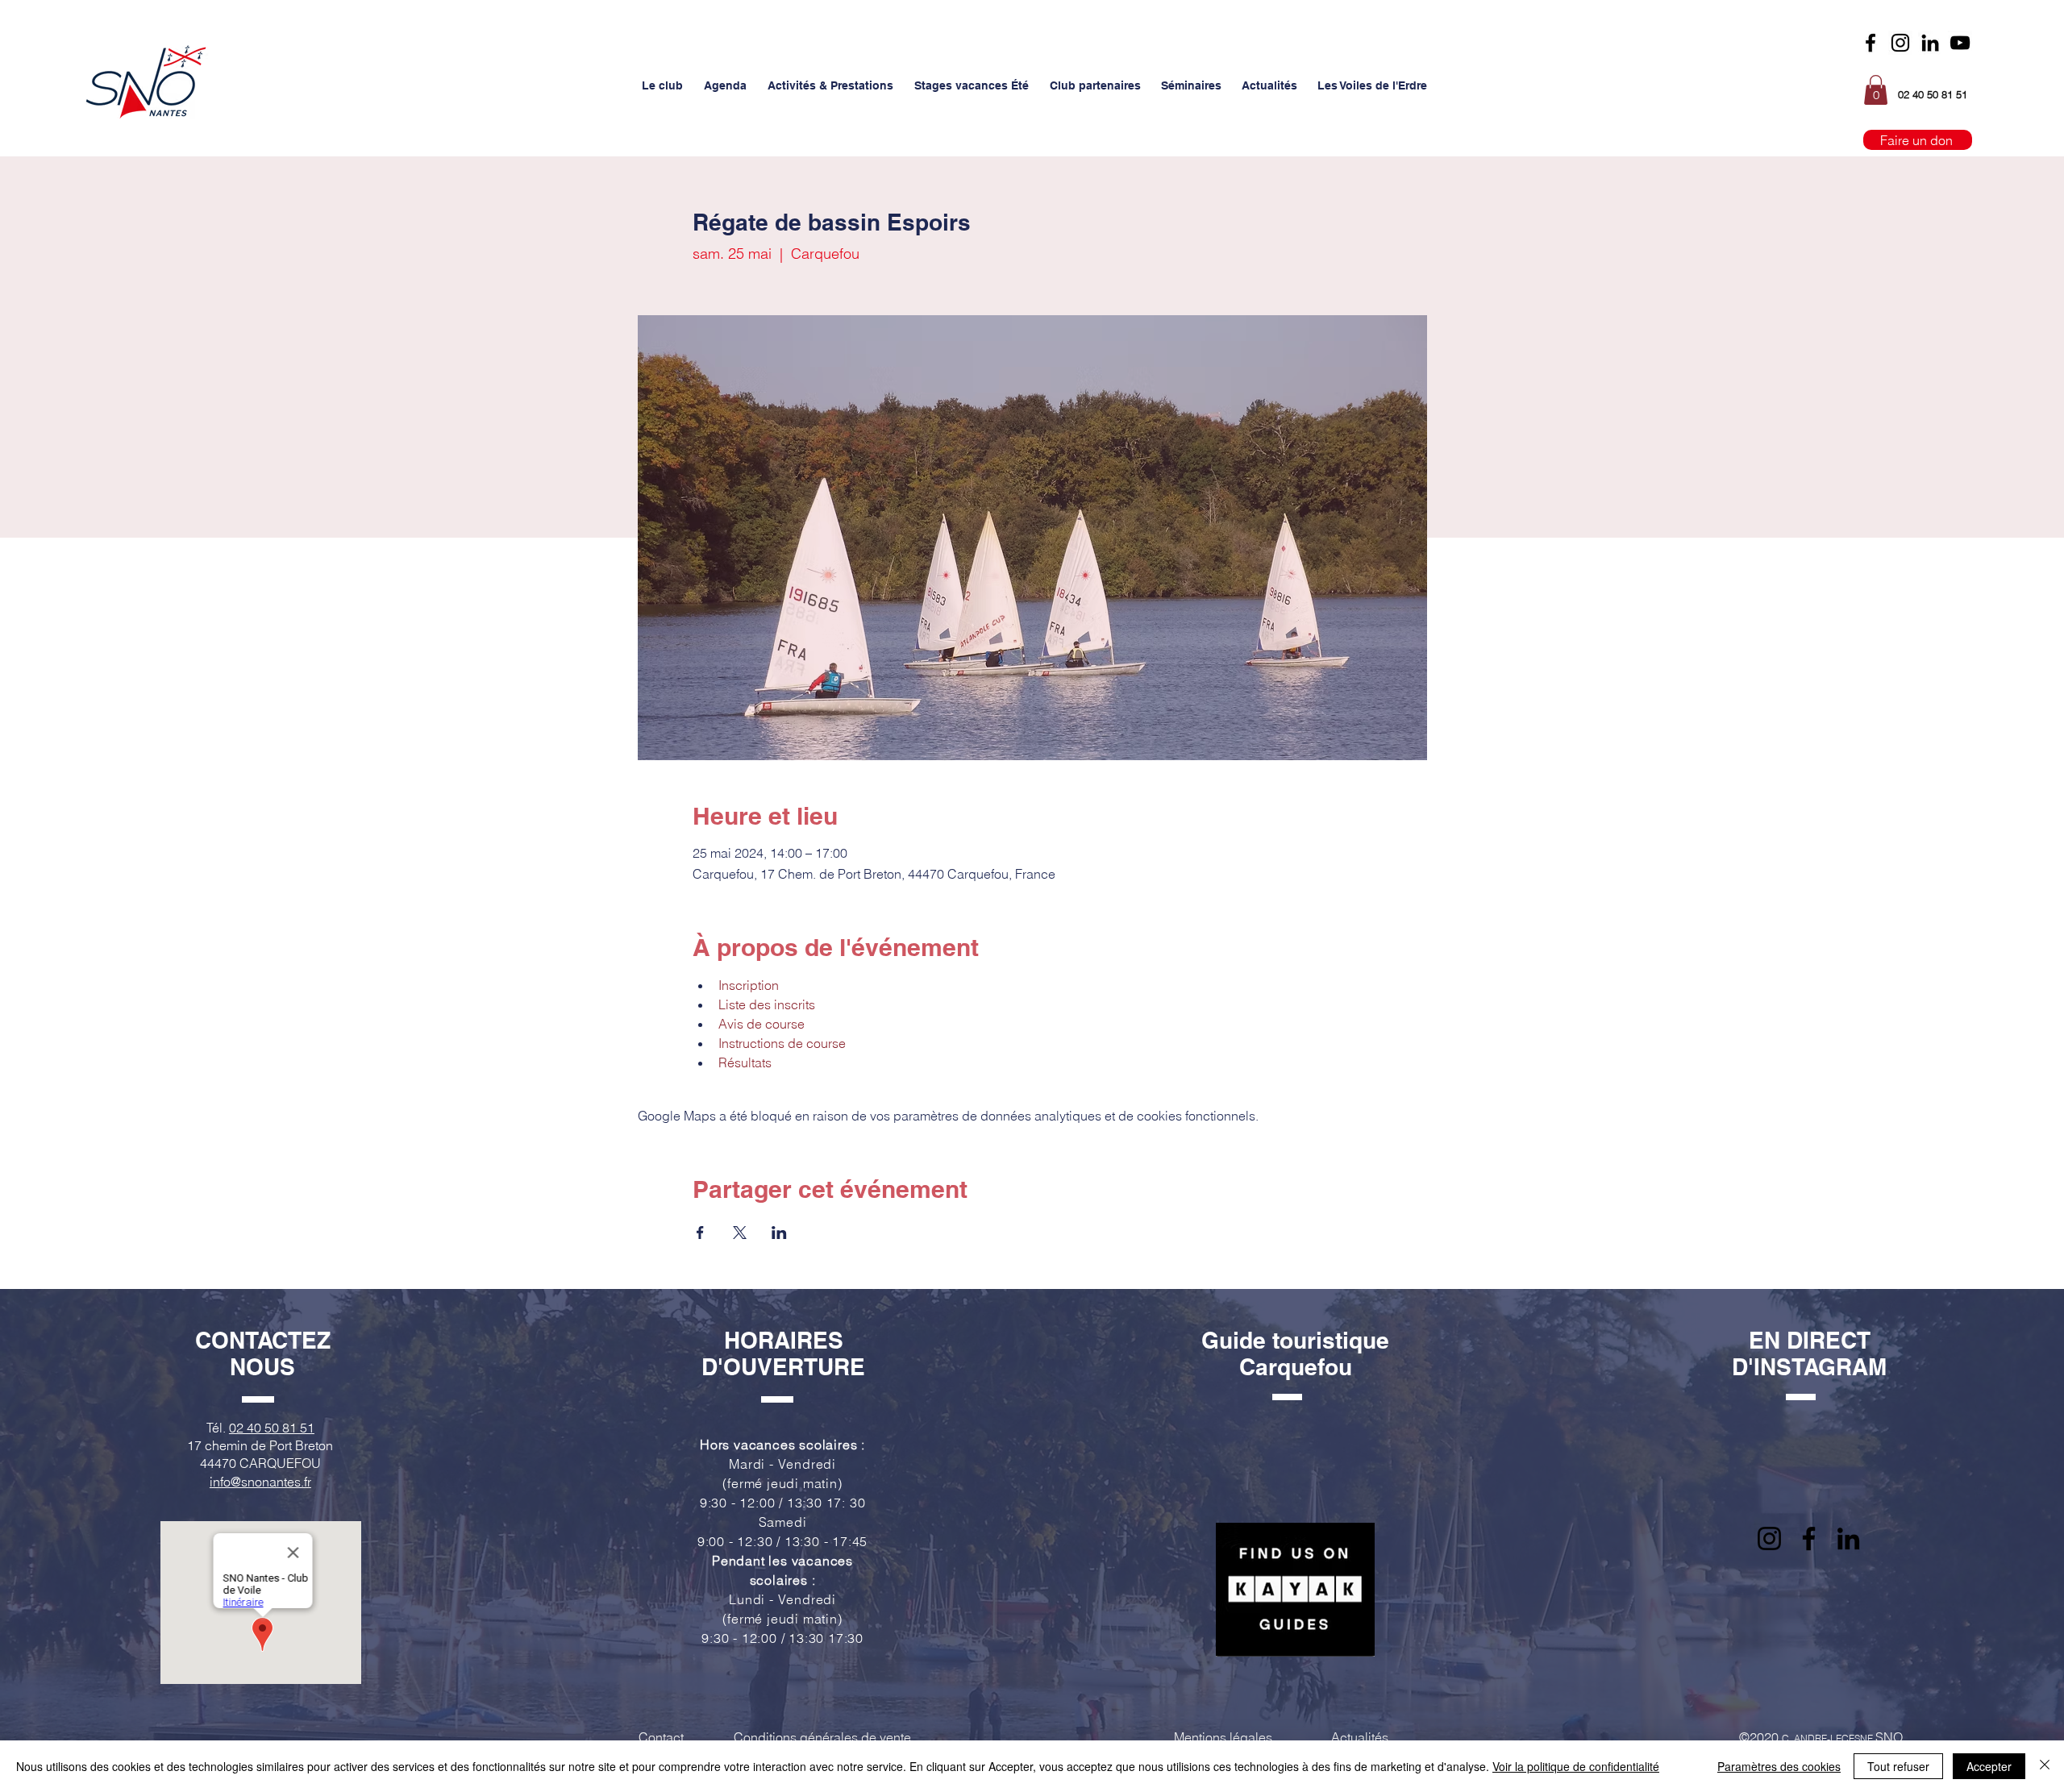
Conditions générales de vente (822, 1737)
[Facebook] (1870, 43)
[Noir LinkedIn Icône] (1930, 43)
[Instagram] (1900, 43)
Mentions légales (1223, 1737)
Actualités (1360, 1737)
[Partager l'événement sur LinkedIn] (779, 1233)
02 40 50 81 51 (272, 1428)
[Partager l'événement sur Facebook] (700, 1233)
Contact (661, 1737)
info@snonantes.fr (260, 1482)
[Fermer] (2045, 1766)
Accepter (1989, 1766)
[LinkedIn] (1848, 1538)
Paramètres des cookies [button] (1779, 1766)
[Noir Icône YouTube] (1960, 43)
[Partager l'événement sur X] (740, 1233)
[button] (662, 85)
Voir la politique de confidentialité (1576, 1766)
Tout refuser (1898, 1766)
